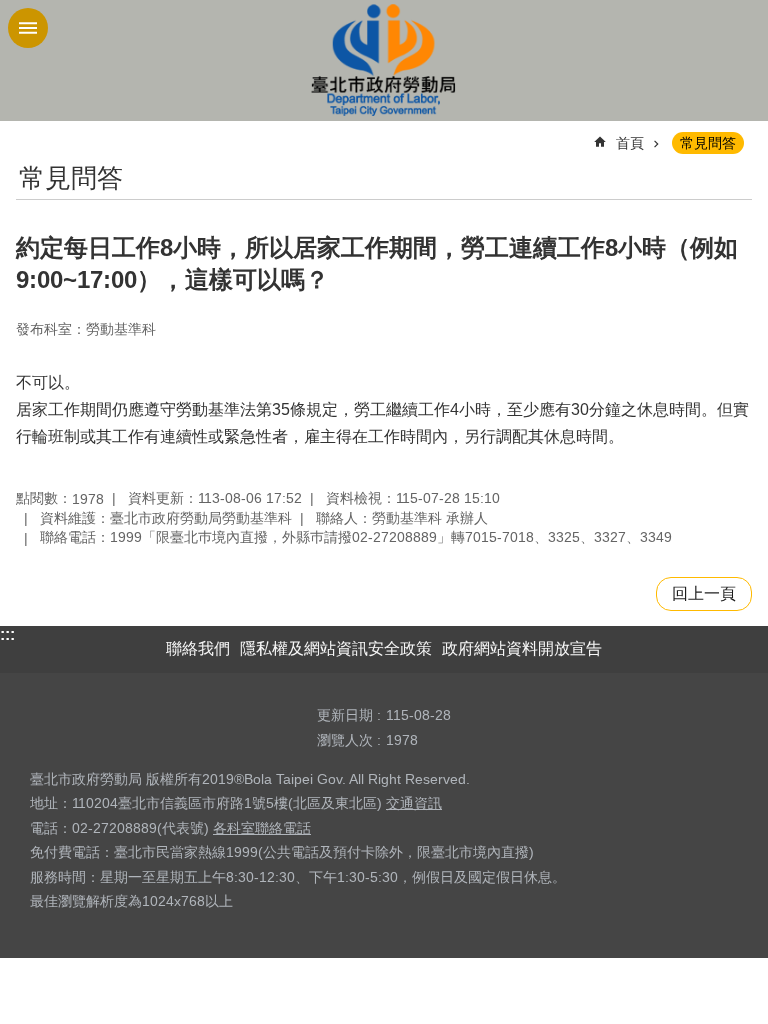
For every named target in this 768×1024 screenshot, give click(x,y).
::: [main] (28, 134)
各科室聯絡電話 (262, 828)
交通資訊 (414, 803)
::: (7, 634)
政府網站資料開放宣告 (522, 648)
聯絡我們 (198, 648)
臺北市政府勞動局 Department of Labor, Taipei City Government (384, 60)
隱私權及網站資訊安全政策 (336, 648)
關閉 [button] (28, 28)
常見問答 (708, 143)
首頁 (630, 143)
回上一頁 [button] (704, 593)
